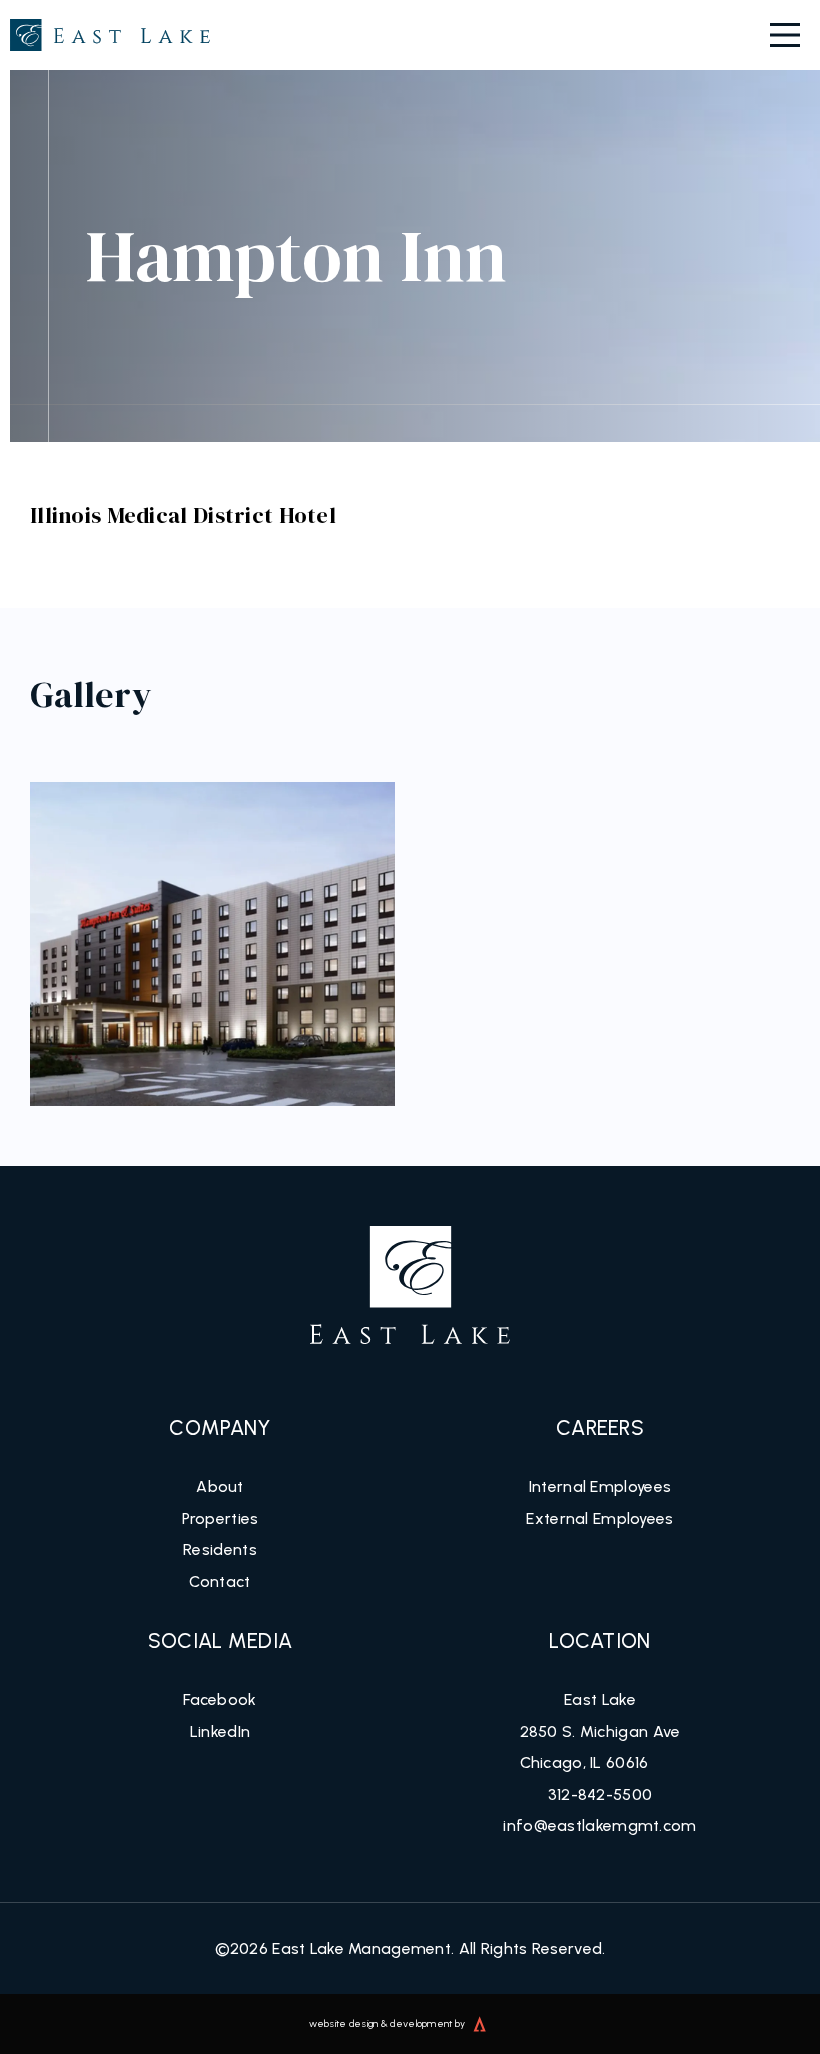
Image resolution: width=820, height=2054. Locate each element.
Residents (220, 1549)
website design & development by (387, 2023)
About (219, 1486)
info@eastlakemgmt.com (599, 1825)
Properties (220, 1518)
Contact (219, 1581)
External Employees (599, 1518)
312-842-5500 (600, 1794)
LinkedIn (220, 1731)
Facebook (219, 1699)
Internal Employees (600, 1486)
